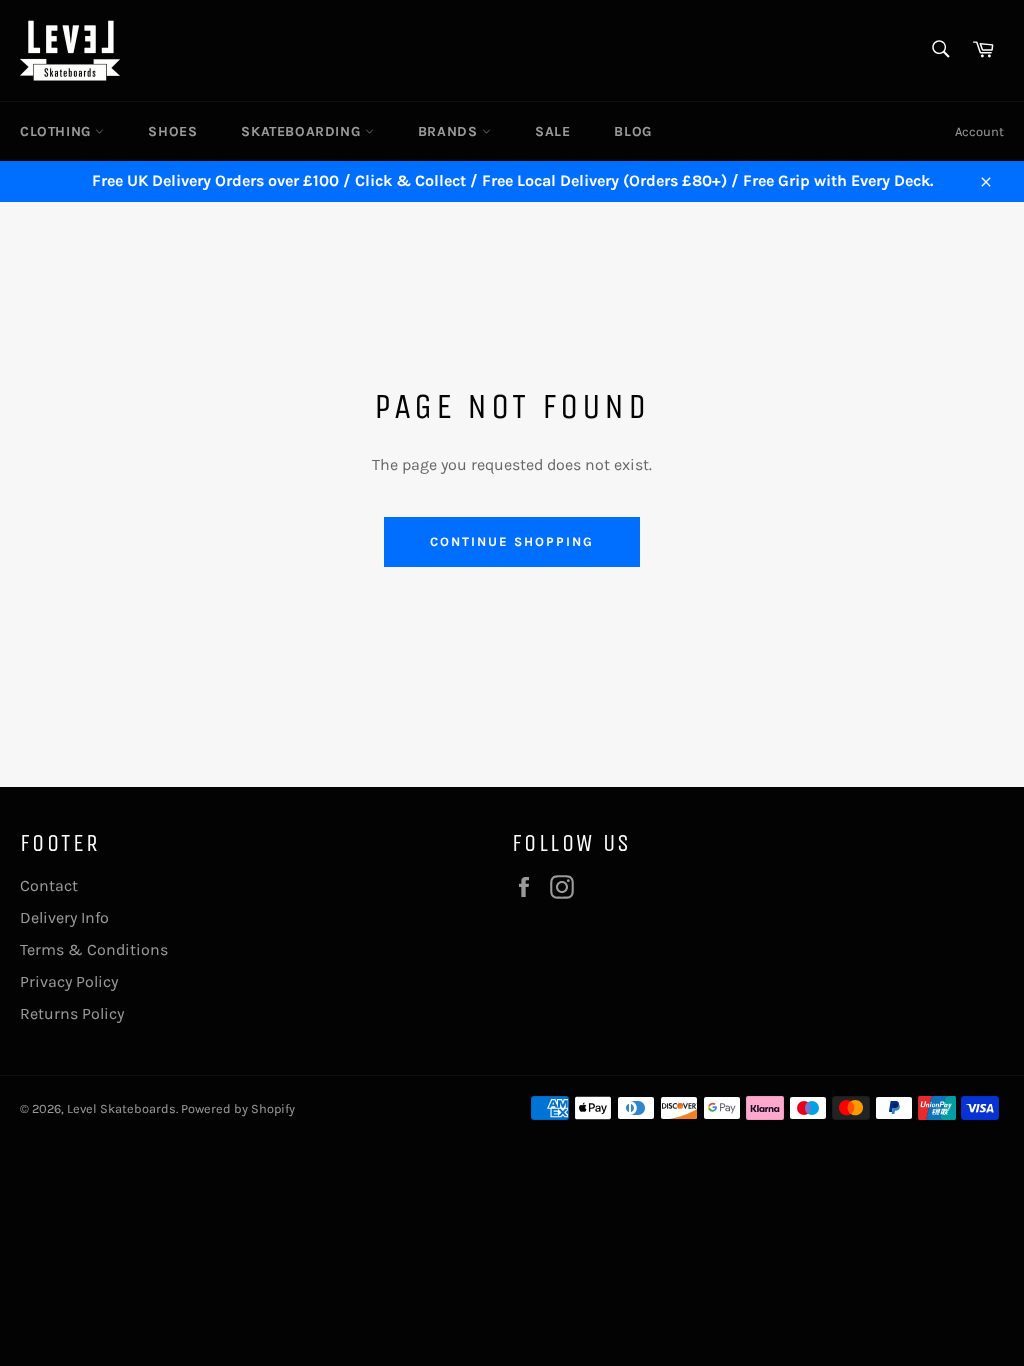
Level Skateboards (121, 1108)
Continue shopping (511, 541)
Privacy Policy (69, 981)
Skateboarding (302, 131)
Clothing (57, 131)
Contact (49, 885)
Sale (552, 131)
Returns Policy (72, 1013)
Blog (632, 131)
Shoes (172, 131)
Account (979, 131)
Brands (450, 131)
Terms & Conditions (94, 949)
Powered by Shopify (238, 1108)
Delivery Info (64, 917)
